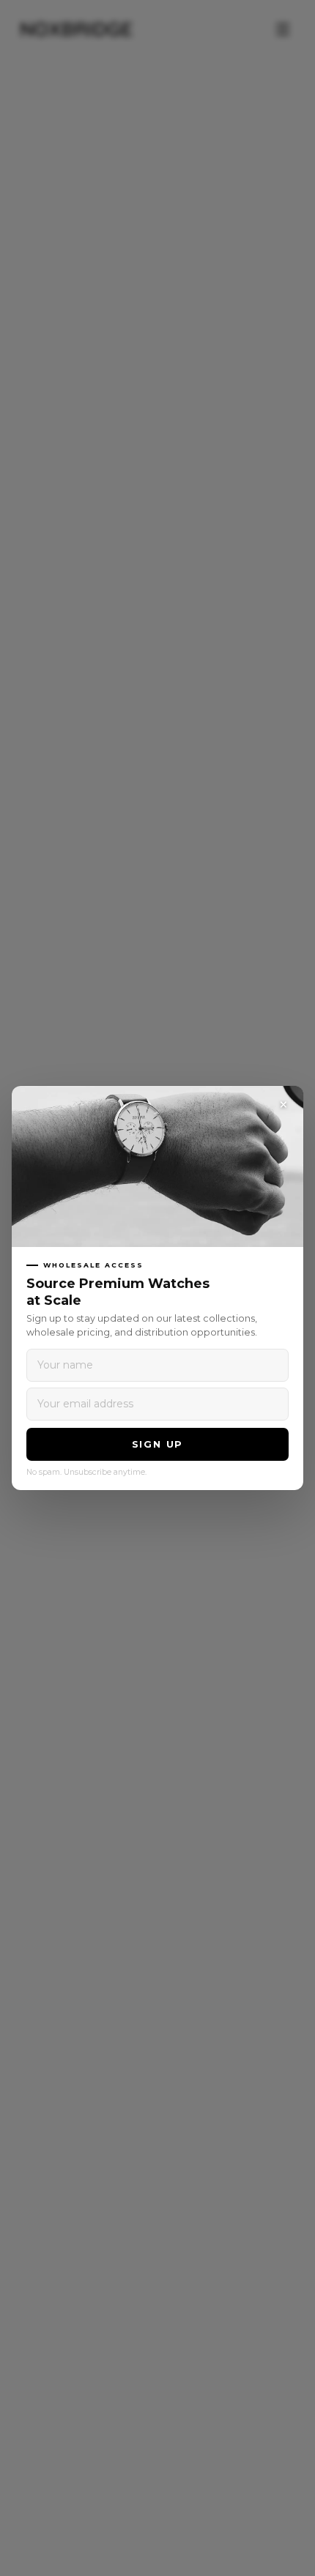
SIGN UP (158, 1444)
